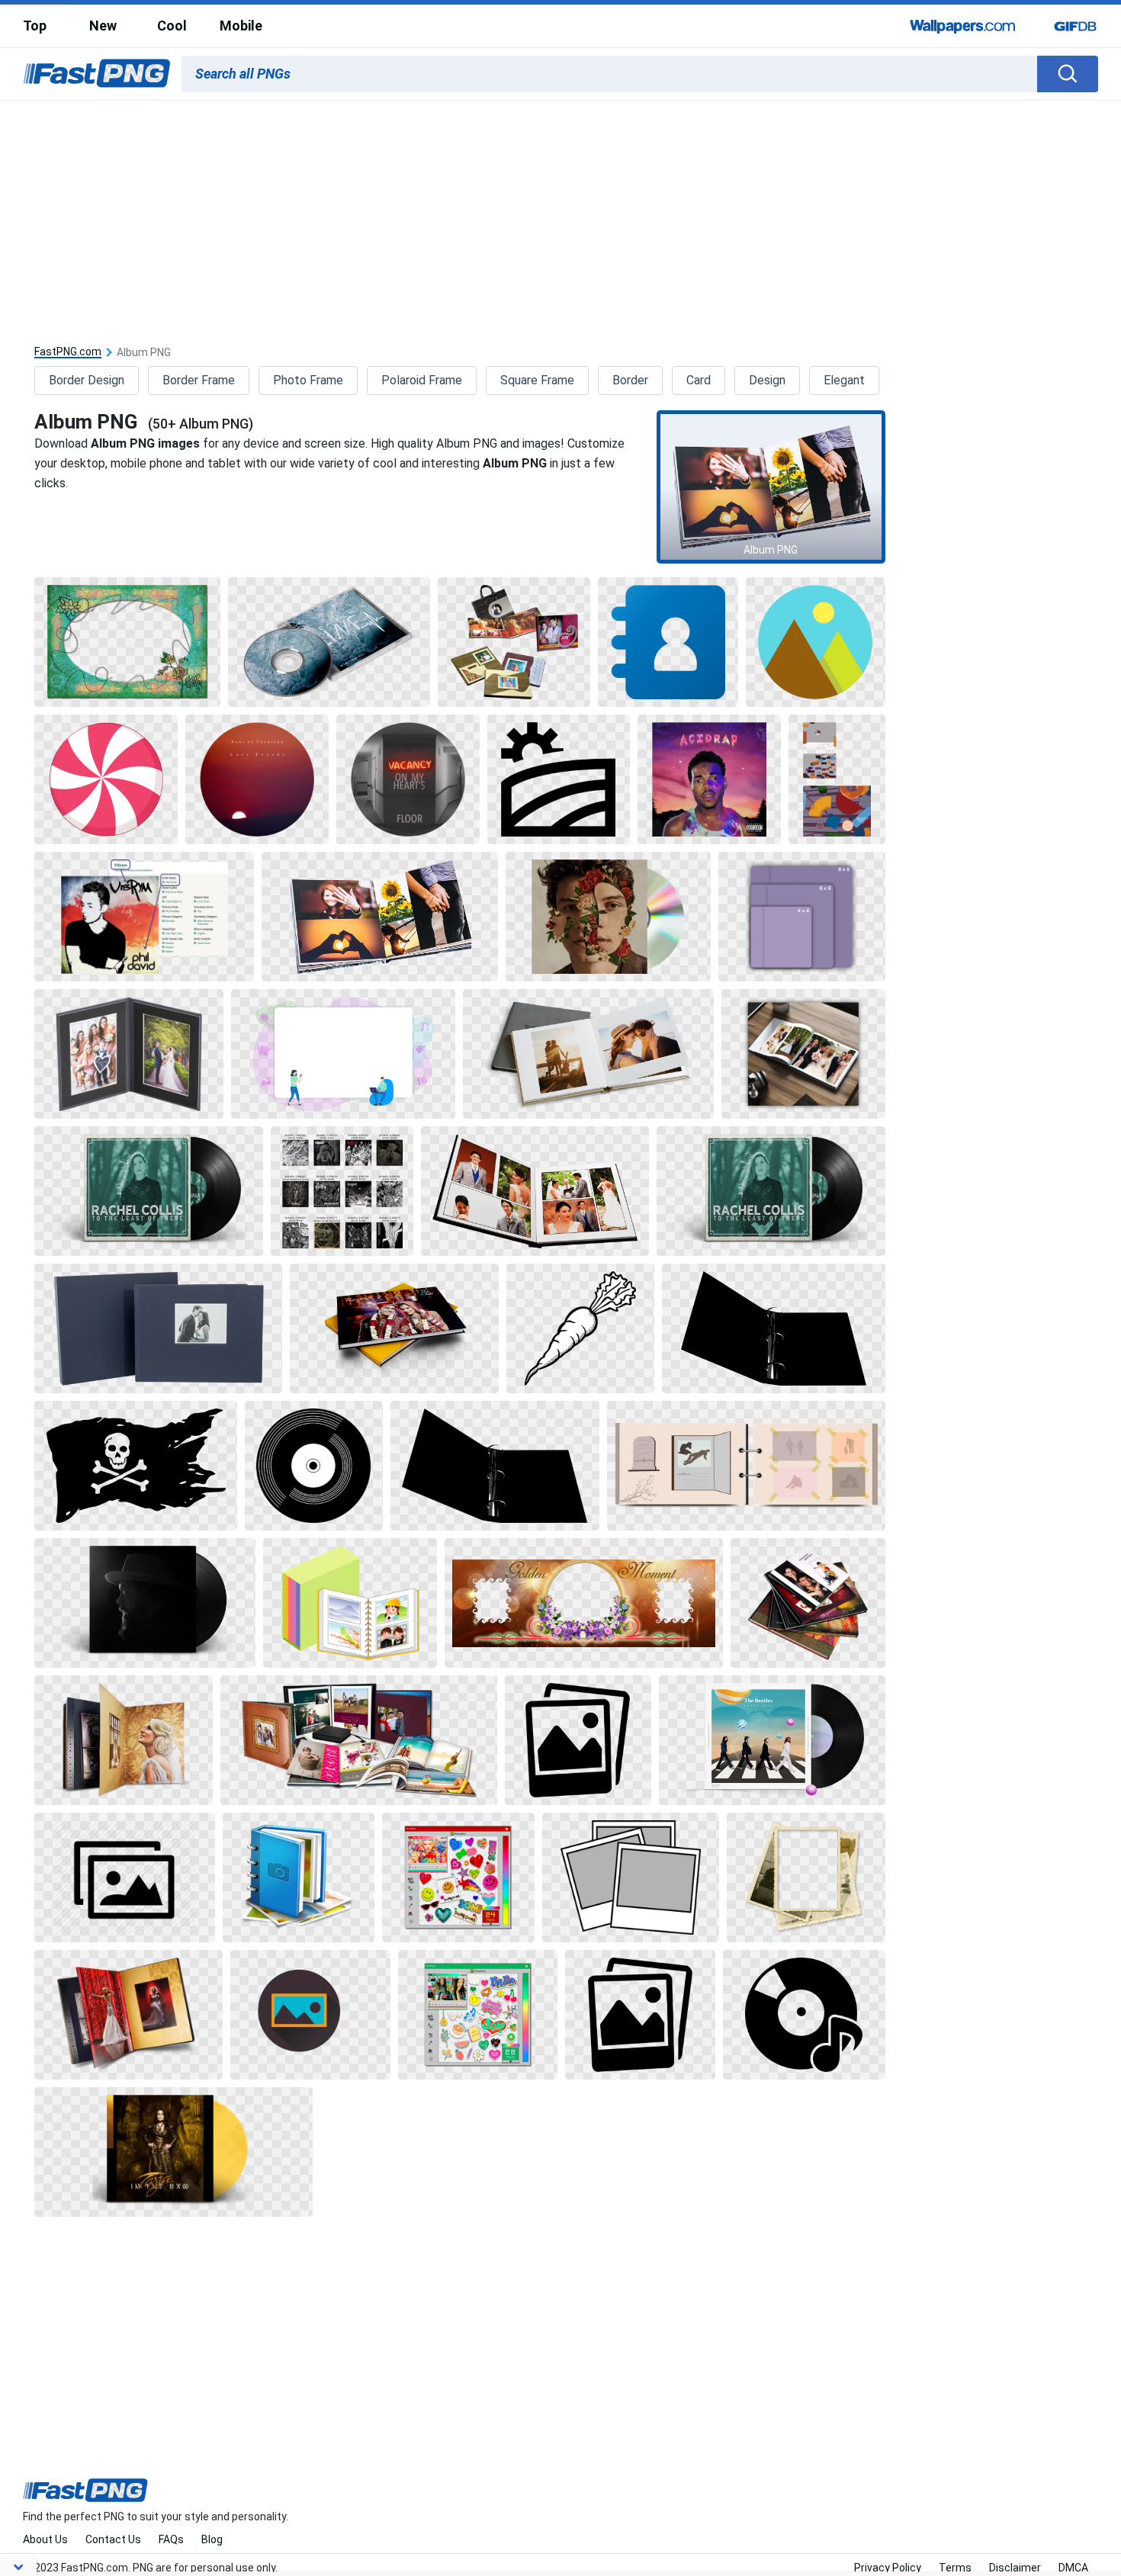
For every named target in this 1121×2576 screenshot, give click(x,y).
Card (699, 380)
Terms (955, 2568)
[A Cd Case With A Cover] (329, 642)
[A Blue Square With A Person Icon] (668, 642)
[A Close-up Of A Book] (746, 1466)
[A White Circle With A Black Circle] (313, 1466)
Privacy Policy (888, 2568)
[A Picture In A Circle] (310, 2015)
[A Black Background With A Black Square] (559, 779)
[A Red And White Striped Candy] (106, 779)
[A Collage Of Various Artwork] (342, 1191)
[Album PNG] (771, 487)
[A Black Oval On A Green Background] (127, 642)
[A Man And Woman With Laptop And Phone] (343, 1054)
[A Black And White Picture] (578, 1740)
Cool (172, 26)
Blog (212, 2539)
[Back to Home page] (97, 74)
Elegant (844, 380)
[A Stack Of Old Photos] (806, 1877)
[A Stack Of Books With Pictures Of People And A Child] (808, 1603)
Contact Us (113, 2539)
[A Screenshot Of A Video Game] (837, 779)
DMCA (1073, 2568)
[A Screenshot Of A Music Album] (144, 917)
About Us (45, 2539)
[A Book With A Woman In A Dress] (128, 2015)
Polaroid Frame (422, 380)
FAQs (171, 2539)
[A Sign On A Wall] (408, 779)
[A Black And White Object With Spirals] (773, 1328)
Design (767, 380)
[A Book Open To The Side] (124, 1740)
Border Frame (199, 380)
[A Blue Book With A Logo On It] (299, 1877)
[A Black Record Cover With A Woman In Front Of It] (149, 1191)
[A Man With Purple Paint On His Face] (709, 779)
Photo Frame (308, 380)
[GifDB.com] (1075, 26)
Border (630, 380)
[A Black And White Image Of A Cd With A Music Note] (804, 2015)
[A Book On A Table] (803, 1054)
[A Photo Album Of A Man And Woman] (535, 1191)
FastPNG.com (68, 352)
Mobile (241, 26)
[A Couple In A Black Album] (158, 1328)
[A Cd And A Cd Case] (608, 917)
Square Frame (537, 380)
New (103, 26)
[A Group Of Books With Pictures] (514, 642)
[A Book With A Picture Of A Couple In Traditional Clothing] (394, 1328)
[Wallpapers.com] (963, 26)
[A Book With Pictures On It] (350, 1603)
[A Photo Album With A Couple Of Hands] (380, 917)
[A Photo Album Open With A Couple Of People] (588, 1054)
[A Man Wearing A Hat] (145, 1603)
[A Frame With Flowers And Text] (584, 1603)
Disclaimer (1015, 2568)
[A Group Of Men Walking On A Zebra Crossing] (772, 1740)
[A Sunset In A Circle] (257, 779)
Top (35, 26)
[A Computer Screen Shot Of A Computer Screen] (458, 1877)
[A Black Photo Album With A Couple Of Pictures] (129, 1054)
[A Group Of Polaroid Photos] (631, 1877)
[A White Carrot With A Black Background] (580, 1328)
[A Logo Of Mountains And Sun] (816, 642)
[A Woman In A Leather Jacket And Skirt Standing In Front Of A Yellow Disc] (173, 2152)
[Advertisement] (560, 215)
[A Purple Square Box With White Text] (802, 917)
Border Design (87, 380)
